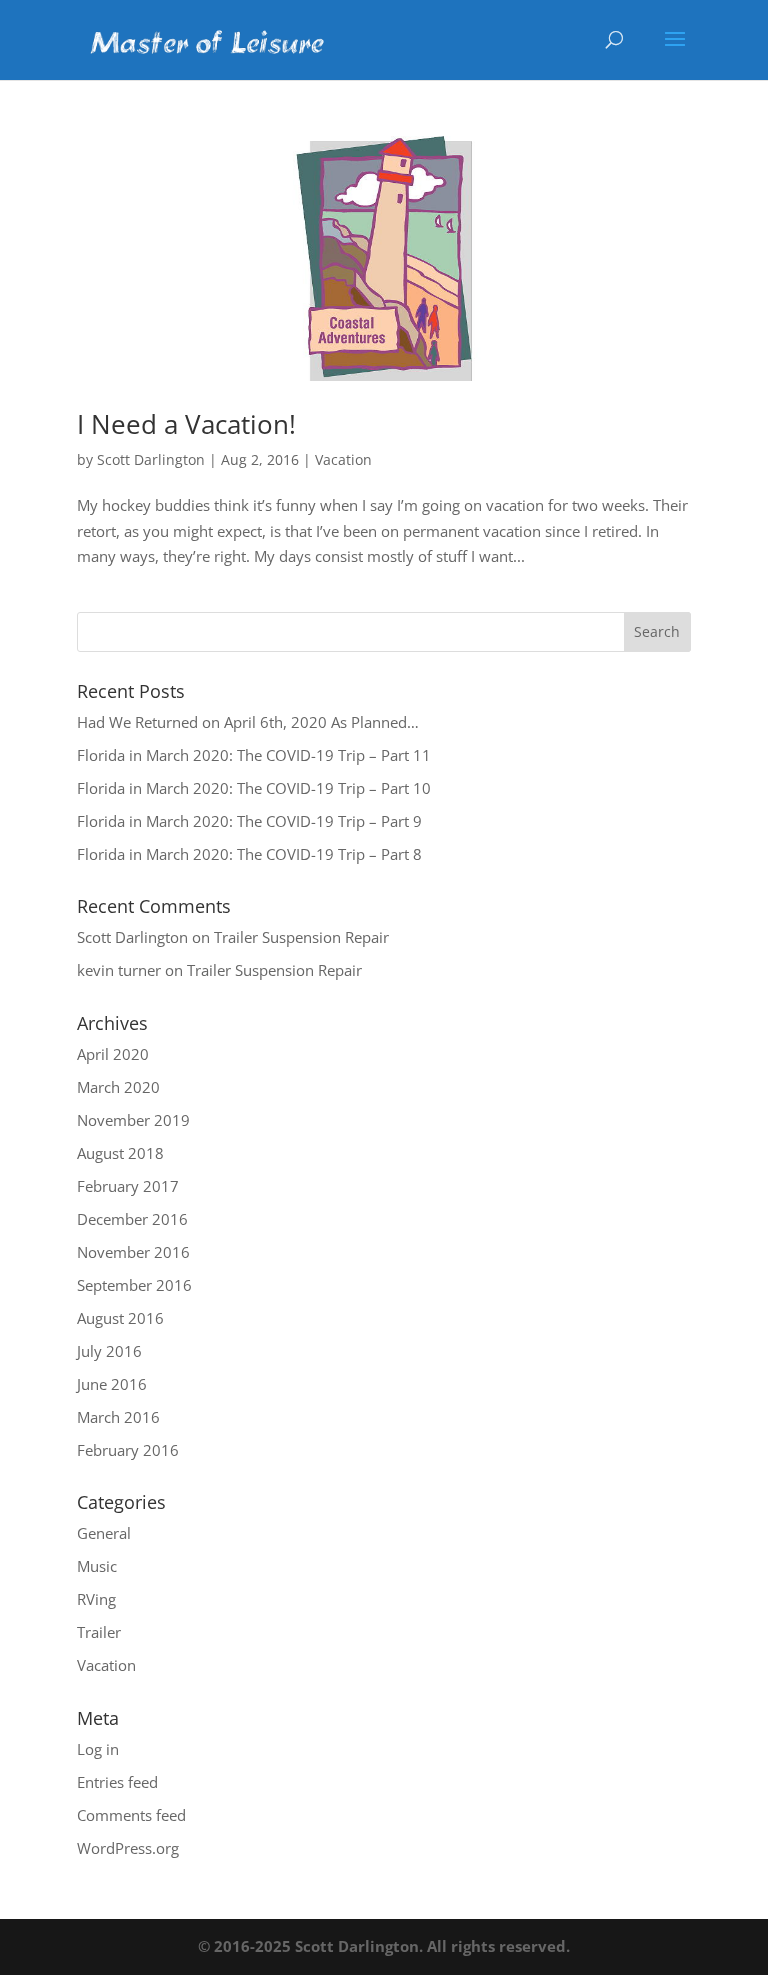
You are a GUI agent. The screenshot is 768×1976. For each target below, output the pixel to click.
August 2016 (120, 1318)
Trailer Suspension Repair (301, 937)
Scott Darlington (151, 459)
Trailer (99, 1632)
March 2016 (118, 1417)
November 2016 (133, 1252)
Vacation (343, 459)
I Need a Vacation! (186, 424)
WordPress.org (128, 1848)
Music (97, 1566)
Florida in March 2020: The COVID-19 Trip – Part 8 (249, 854)
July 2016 (109, 1351)
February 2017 (128, 1186)
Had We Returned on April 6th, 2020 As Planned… (248, 722)
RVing (96, 1599)
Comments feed (131, 1815)
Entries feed (117, 1782)
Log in (98, 1749)
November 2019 (133, 1120)
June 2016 (112, 1384)
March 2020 (118, 1087)
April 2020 (113, 1054)
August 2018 (120, 1153)
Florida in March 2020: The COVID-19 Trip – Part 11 (254, 755)
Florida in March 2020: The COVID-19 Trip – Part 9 (249, 821)
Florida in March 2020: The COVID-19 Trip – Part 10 (254, 788)
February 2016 (128, 1450)
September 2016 (134, 1285)
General (104, 1533)
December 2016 (132, 1219)
